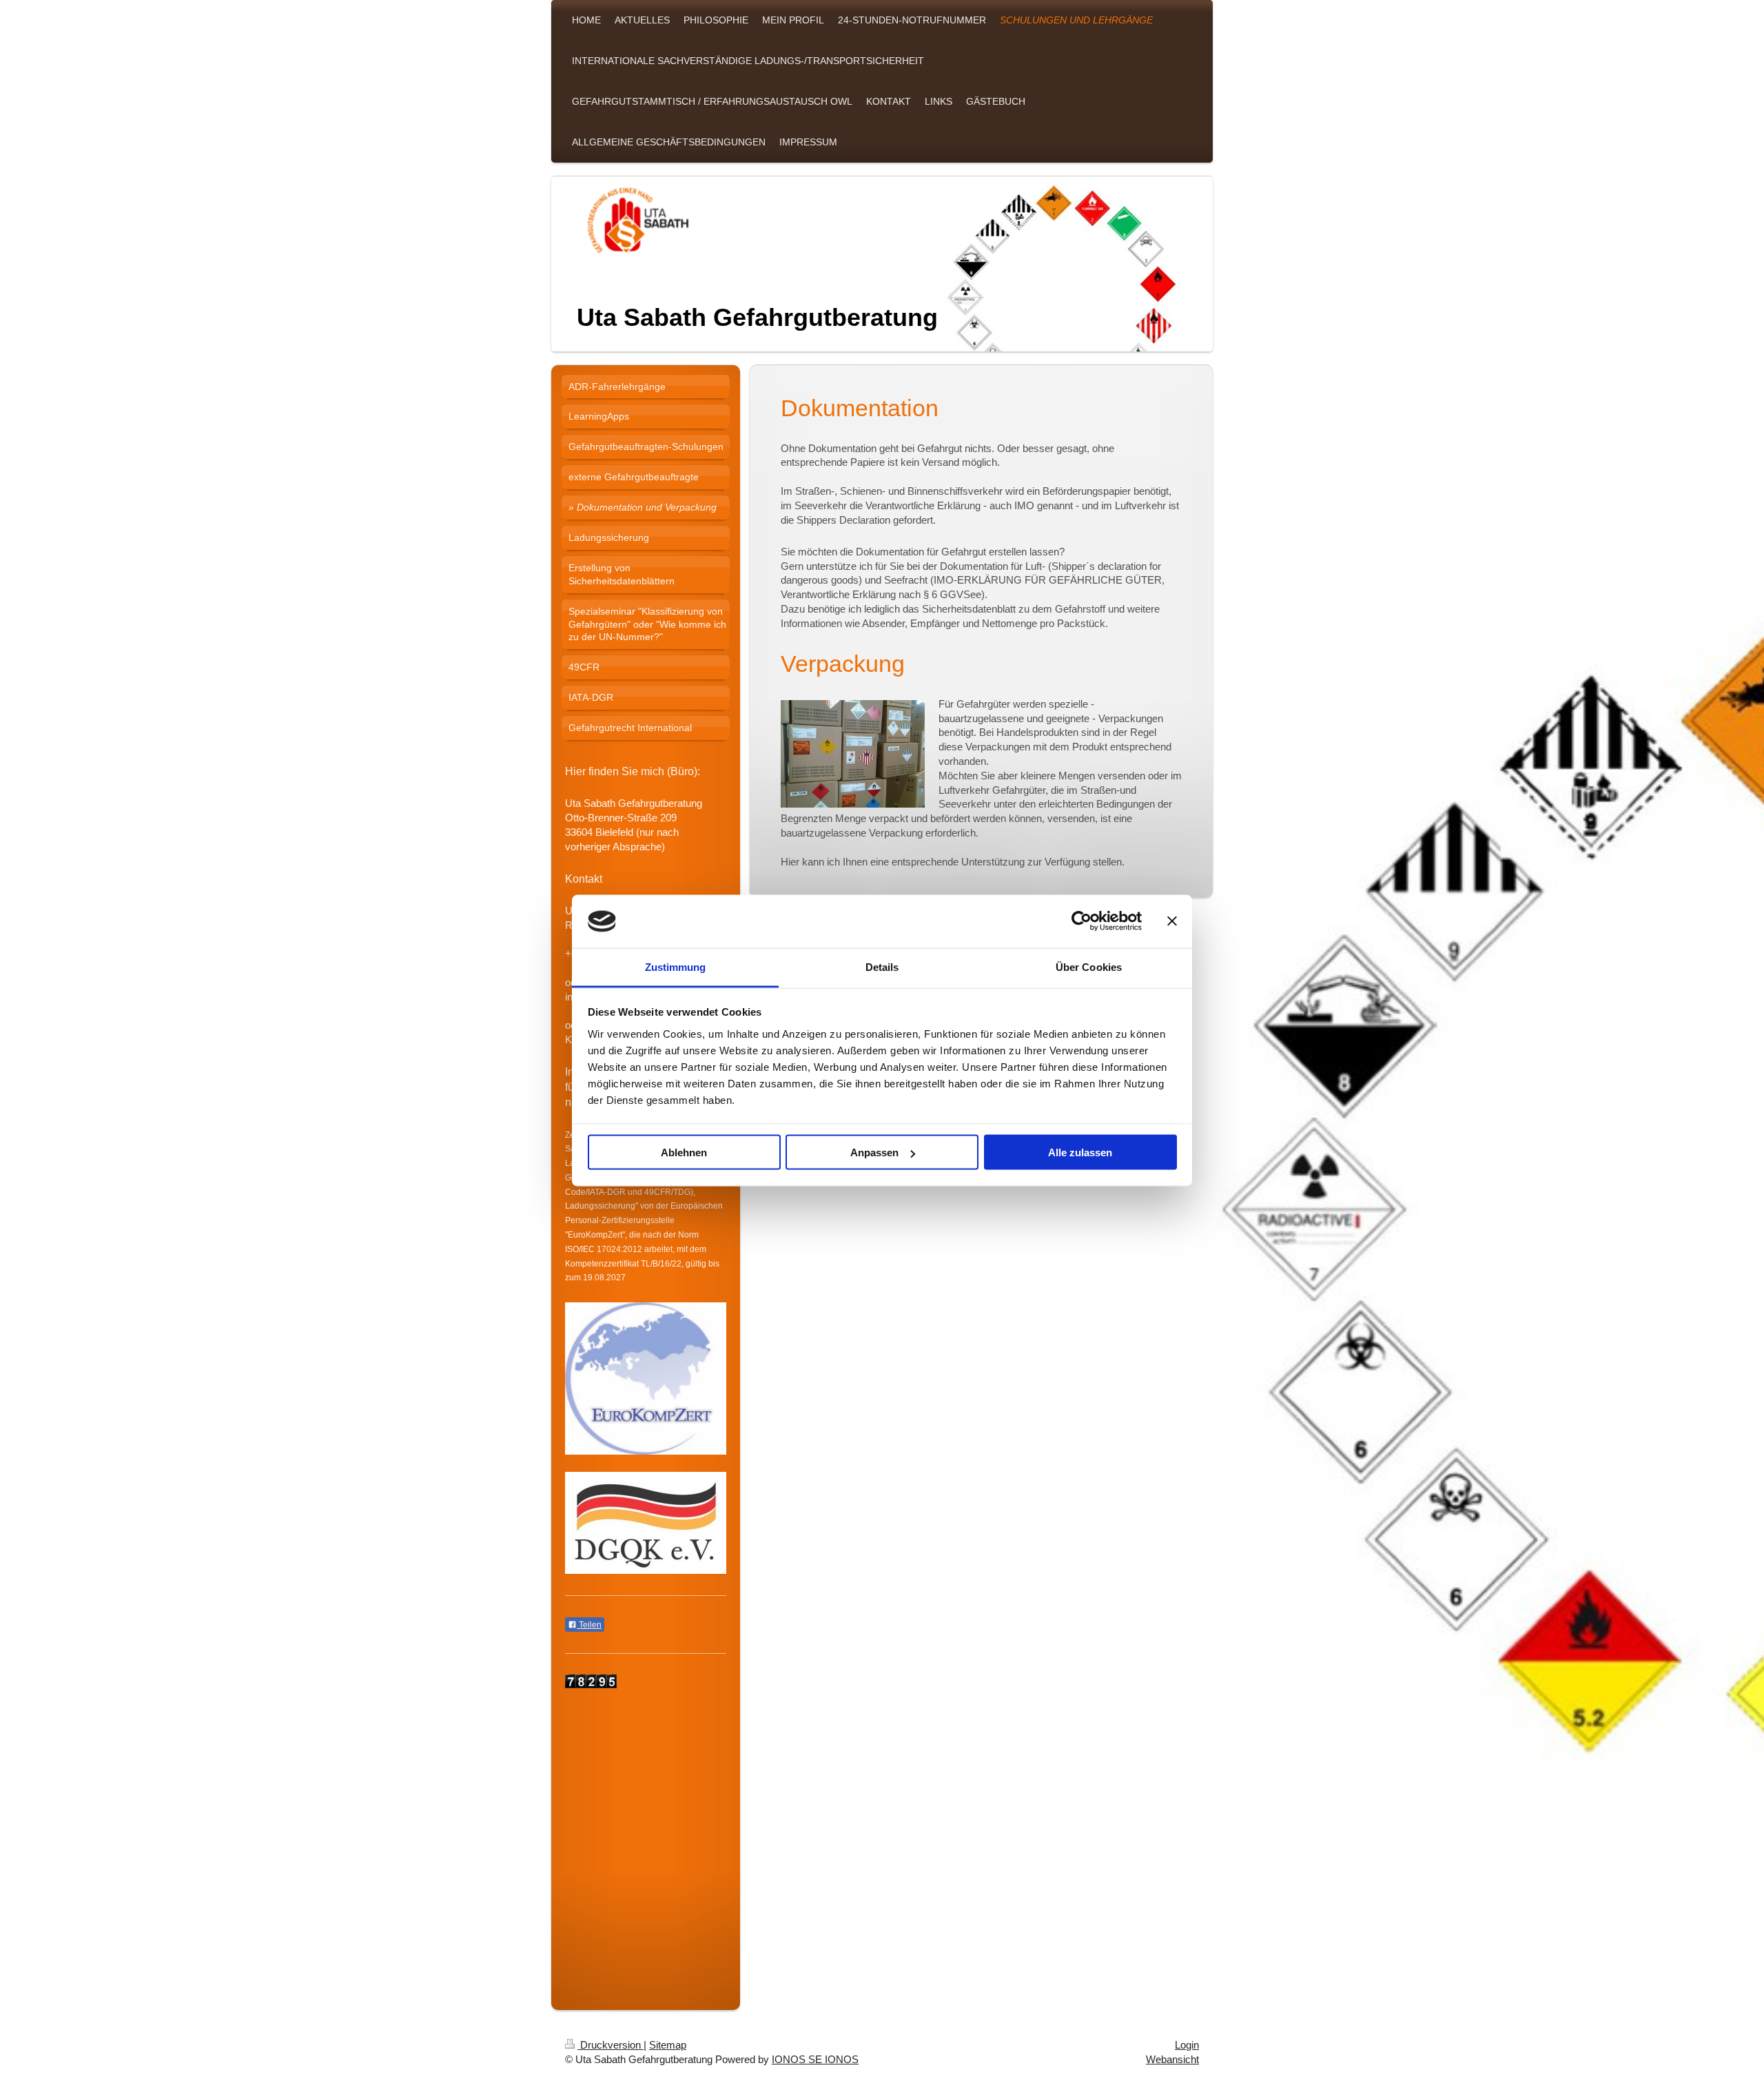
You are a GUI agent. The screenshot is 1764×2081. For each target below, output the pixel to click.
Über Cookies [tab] (1089, 966)
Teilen (589, 1625)
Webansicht (1172, 2059)
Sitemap (668, 2045)
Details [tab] (882, 966)
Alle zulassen (1080, 1152)
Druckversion (611, 2045)
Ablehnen (684, 1152)
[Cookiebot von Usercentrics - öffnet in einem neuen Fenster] (1081, 921)
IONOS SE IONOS (815, 2059)
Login (1187, 2045)
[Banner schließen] (1172, 921)
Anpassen (874, 1152)
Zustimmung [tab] (676, 966)
